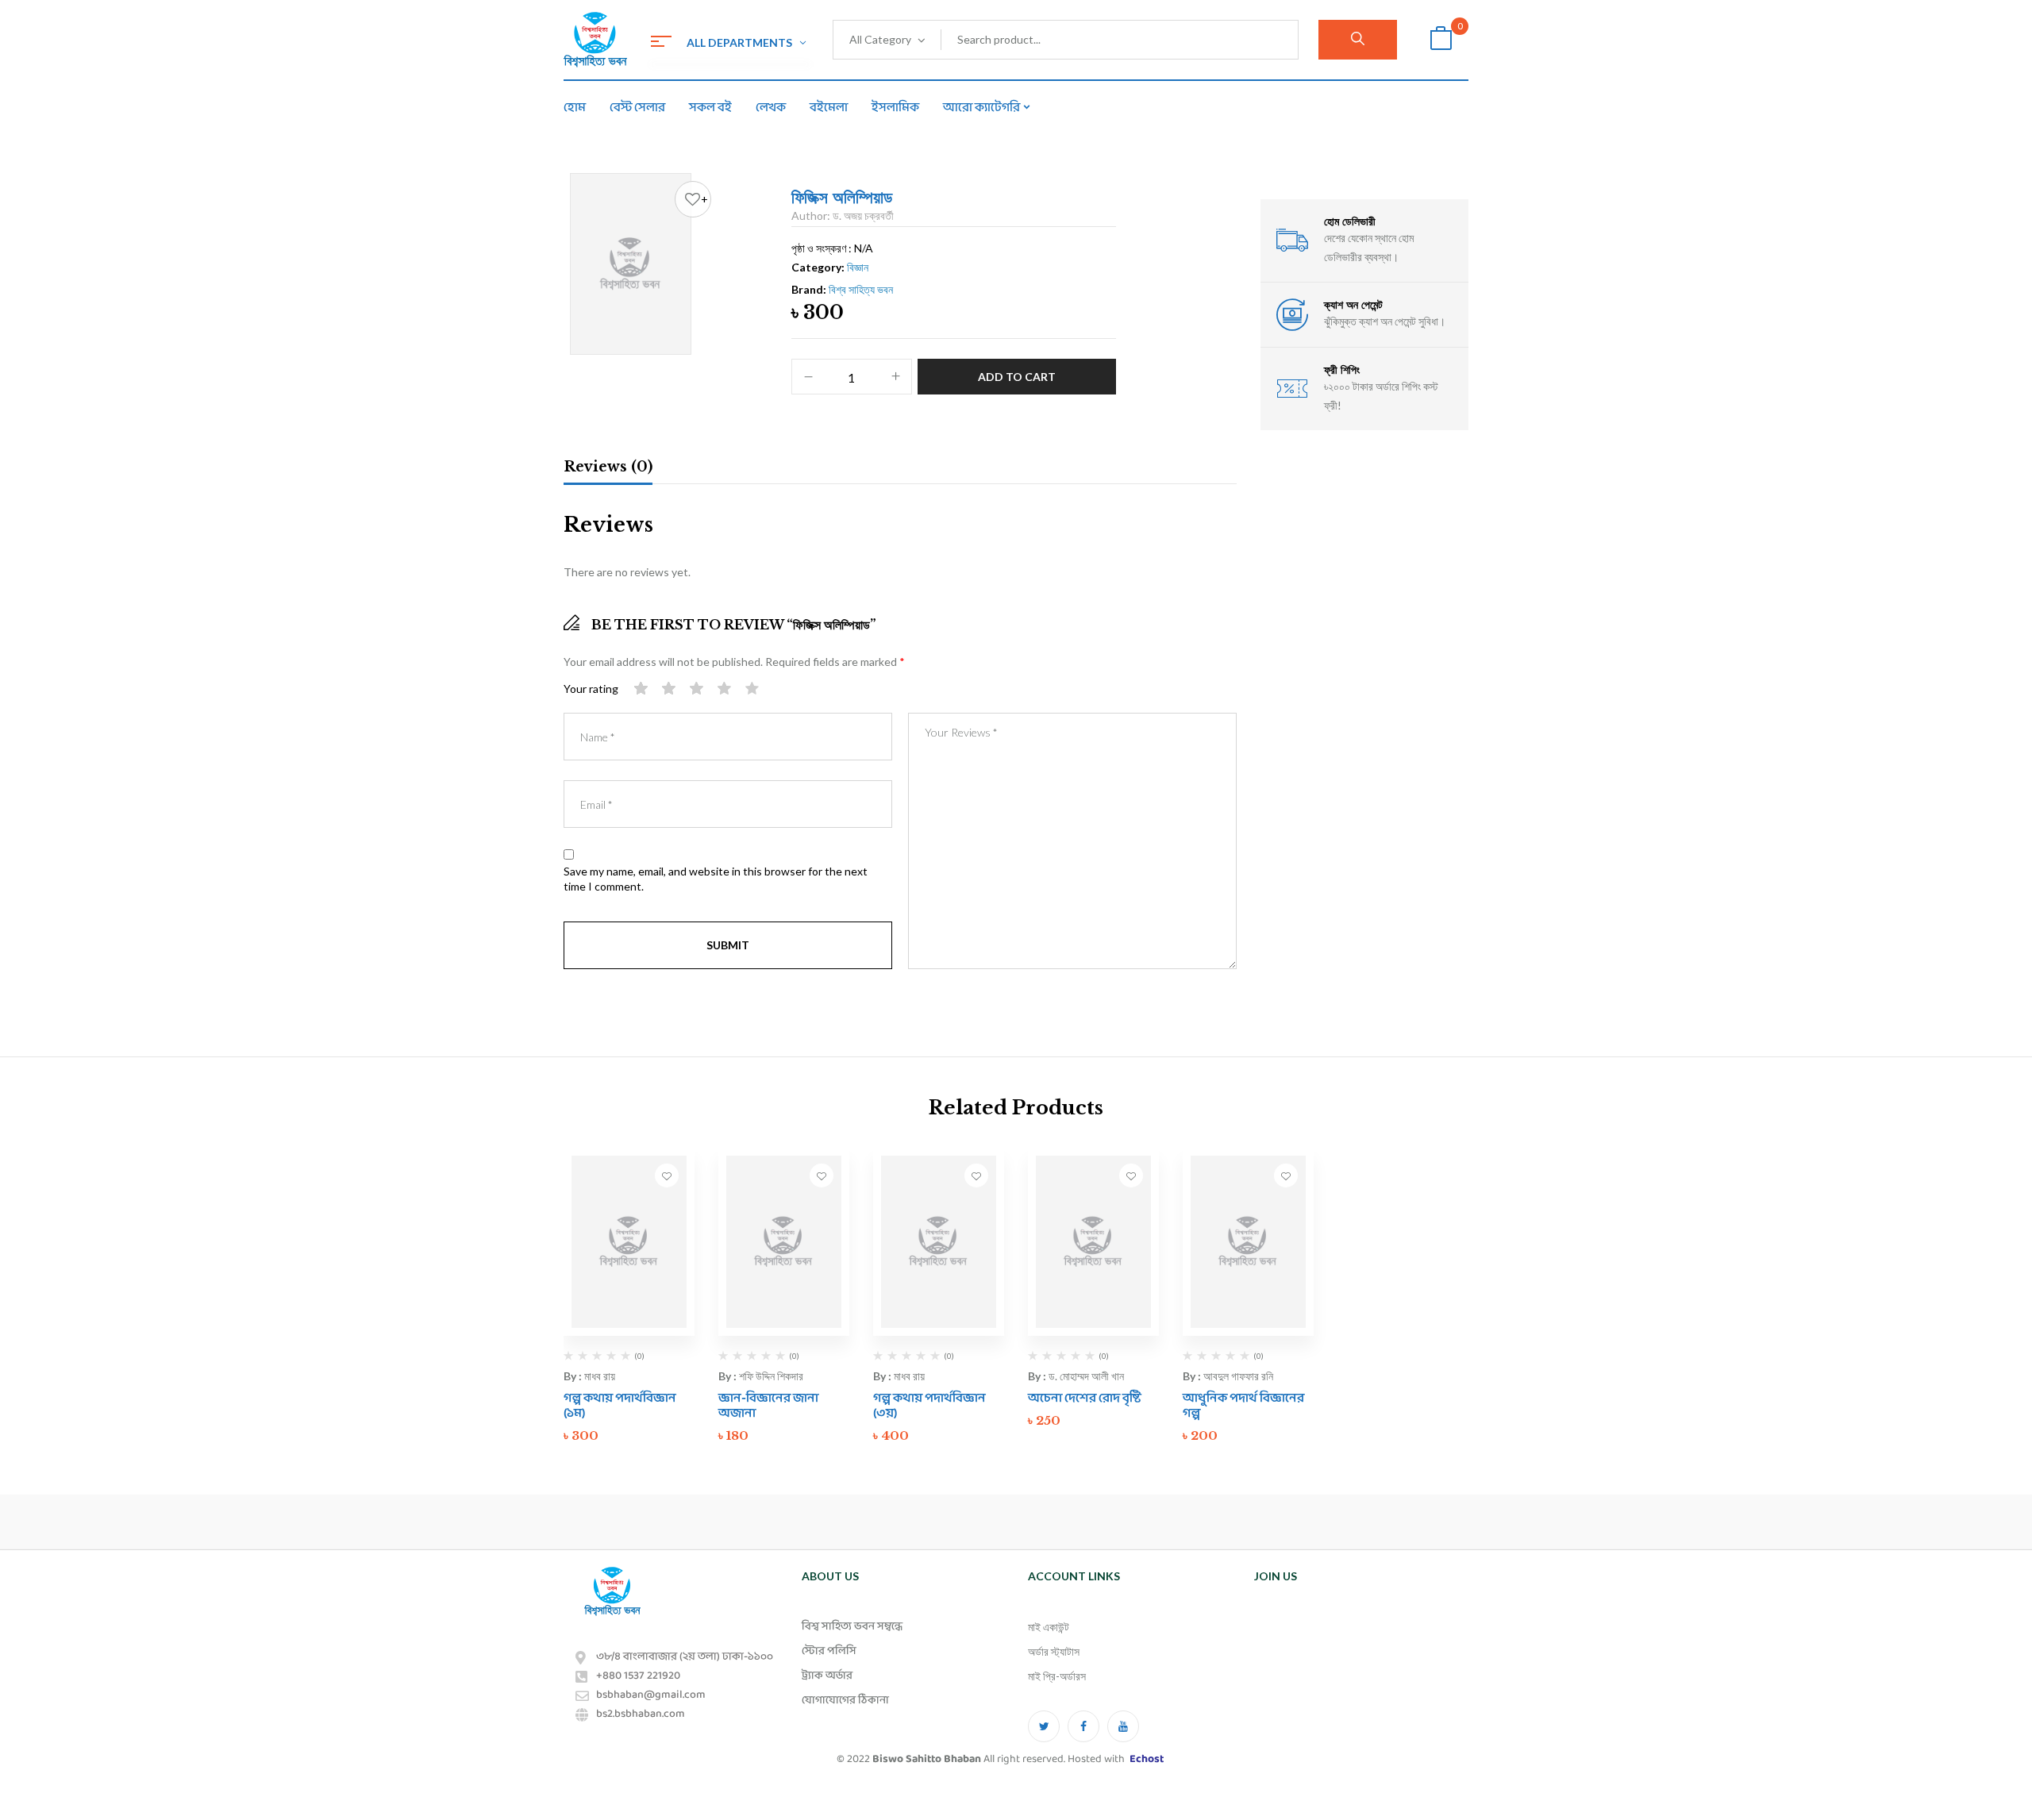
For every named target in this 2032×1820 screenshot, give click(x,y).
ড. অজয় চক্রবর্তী (863, 215)
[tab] (608, 469)
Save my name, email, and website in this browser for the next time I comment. (716, 879)
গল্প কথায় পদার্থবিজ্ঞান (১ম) (620, 1406)
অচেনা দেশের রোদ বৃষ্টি (1085, 1398)
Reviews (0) (608, 467)
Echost (1147, 1759)
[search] (1358, 40)
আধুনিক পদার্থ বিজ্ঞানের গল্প (1243, 1406)
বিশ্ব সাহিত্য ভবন (861, 289)
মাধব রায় (600, 1376)
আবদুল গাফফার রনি (1238, 1376)
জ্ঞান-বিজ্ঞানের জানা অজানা (768, 1406)
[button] (1441, 40)
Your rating (591, 689)
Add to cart (1017, 377)
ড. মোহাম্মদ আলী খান (1086, 1376)
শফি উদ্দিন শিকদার (771, 1376)
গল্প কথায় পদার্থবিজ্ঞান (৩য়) (929, 1406)
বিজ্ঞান (858, 267)
